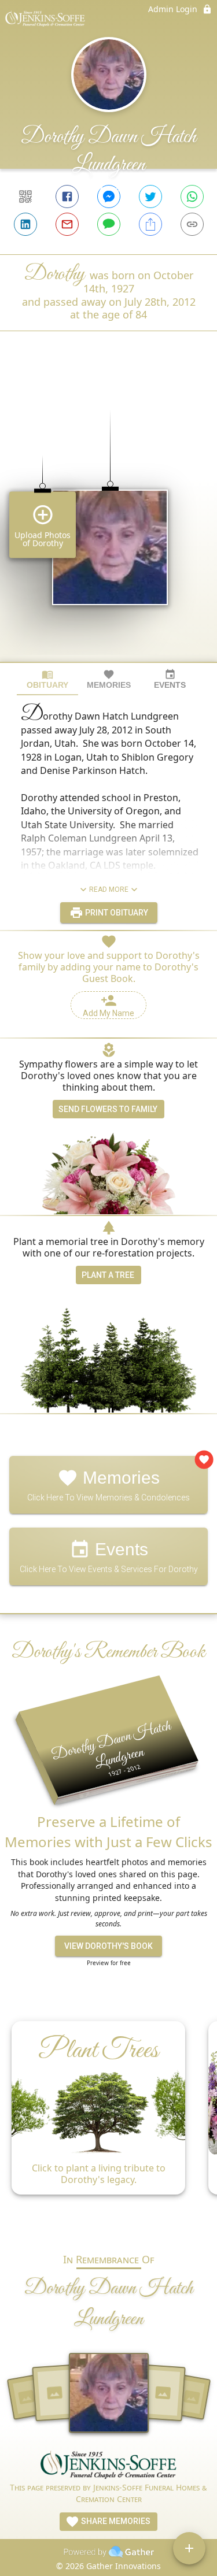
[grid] (108, 516)
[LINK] (192, 224)
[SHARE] (150, 224)
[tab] (47, 679)
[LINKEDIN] (25, 224)
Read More (109, 889)
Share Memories (115, 2521)
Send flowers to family (108, 1109)
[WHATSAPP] (192, 197)
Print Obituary (116, 913)
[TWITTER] (150, 197)
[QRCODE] (25, 197)
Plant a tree (108, 1275)
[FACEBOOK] (67, 197)
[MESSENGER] (109, 197)
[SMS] (109, 224)
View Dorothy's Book (108, 1946)
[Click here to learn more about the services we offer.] (109, 2466)
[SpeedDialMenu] (189, 2548)
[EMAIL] (67, 224)
